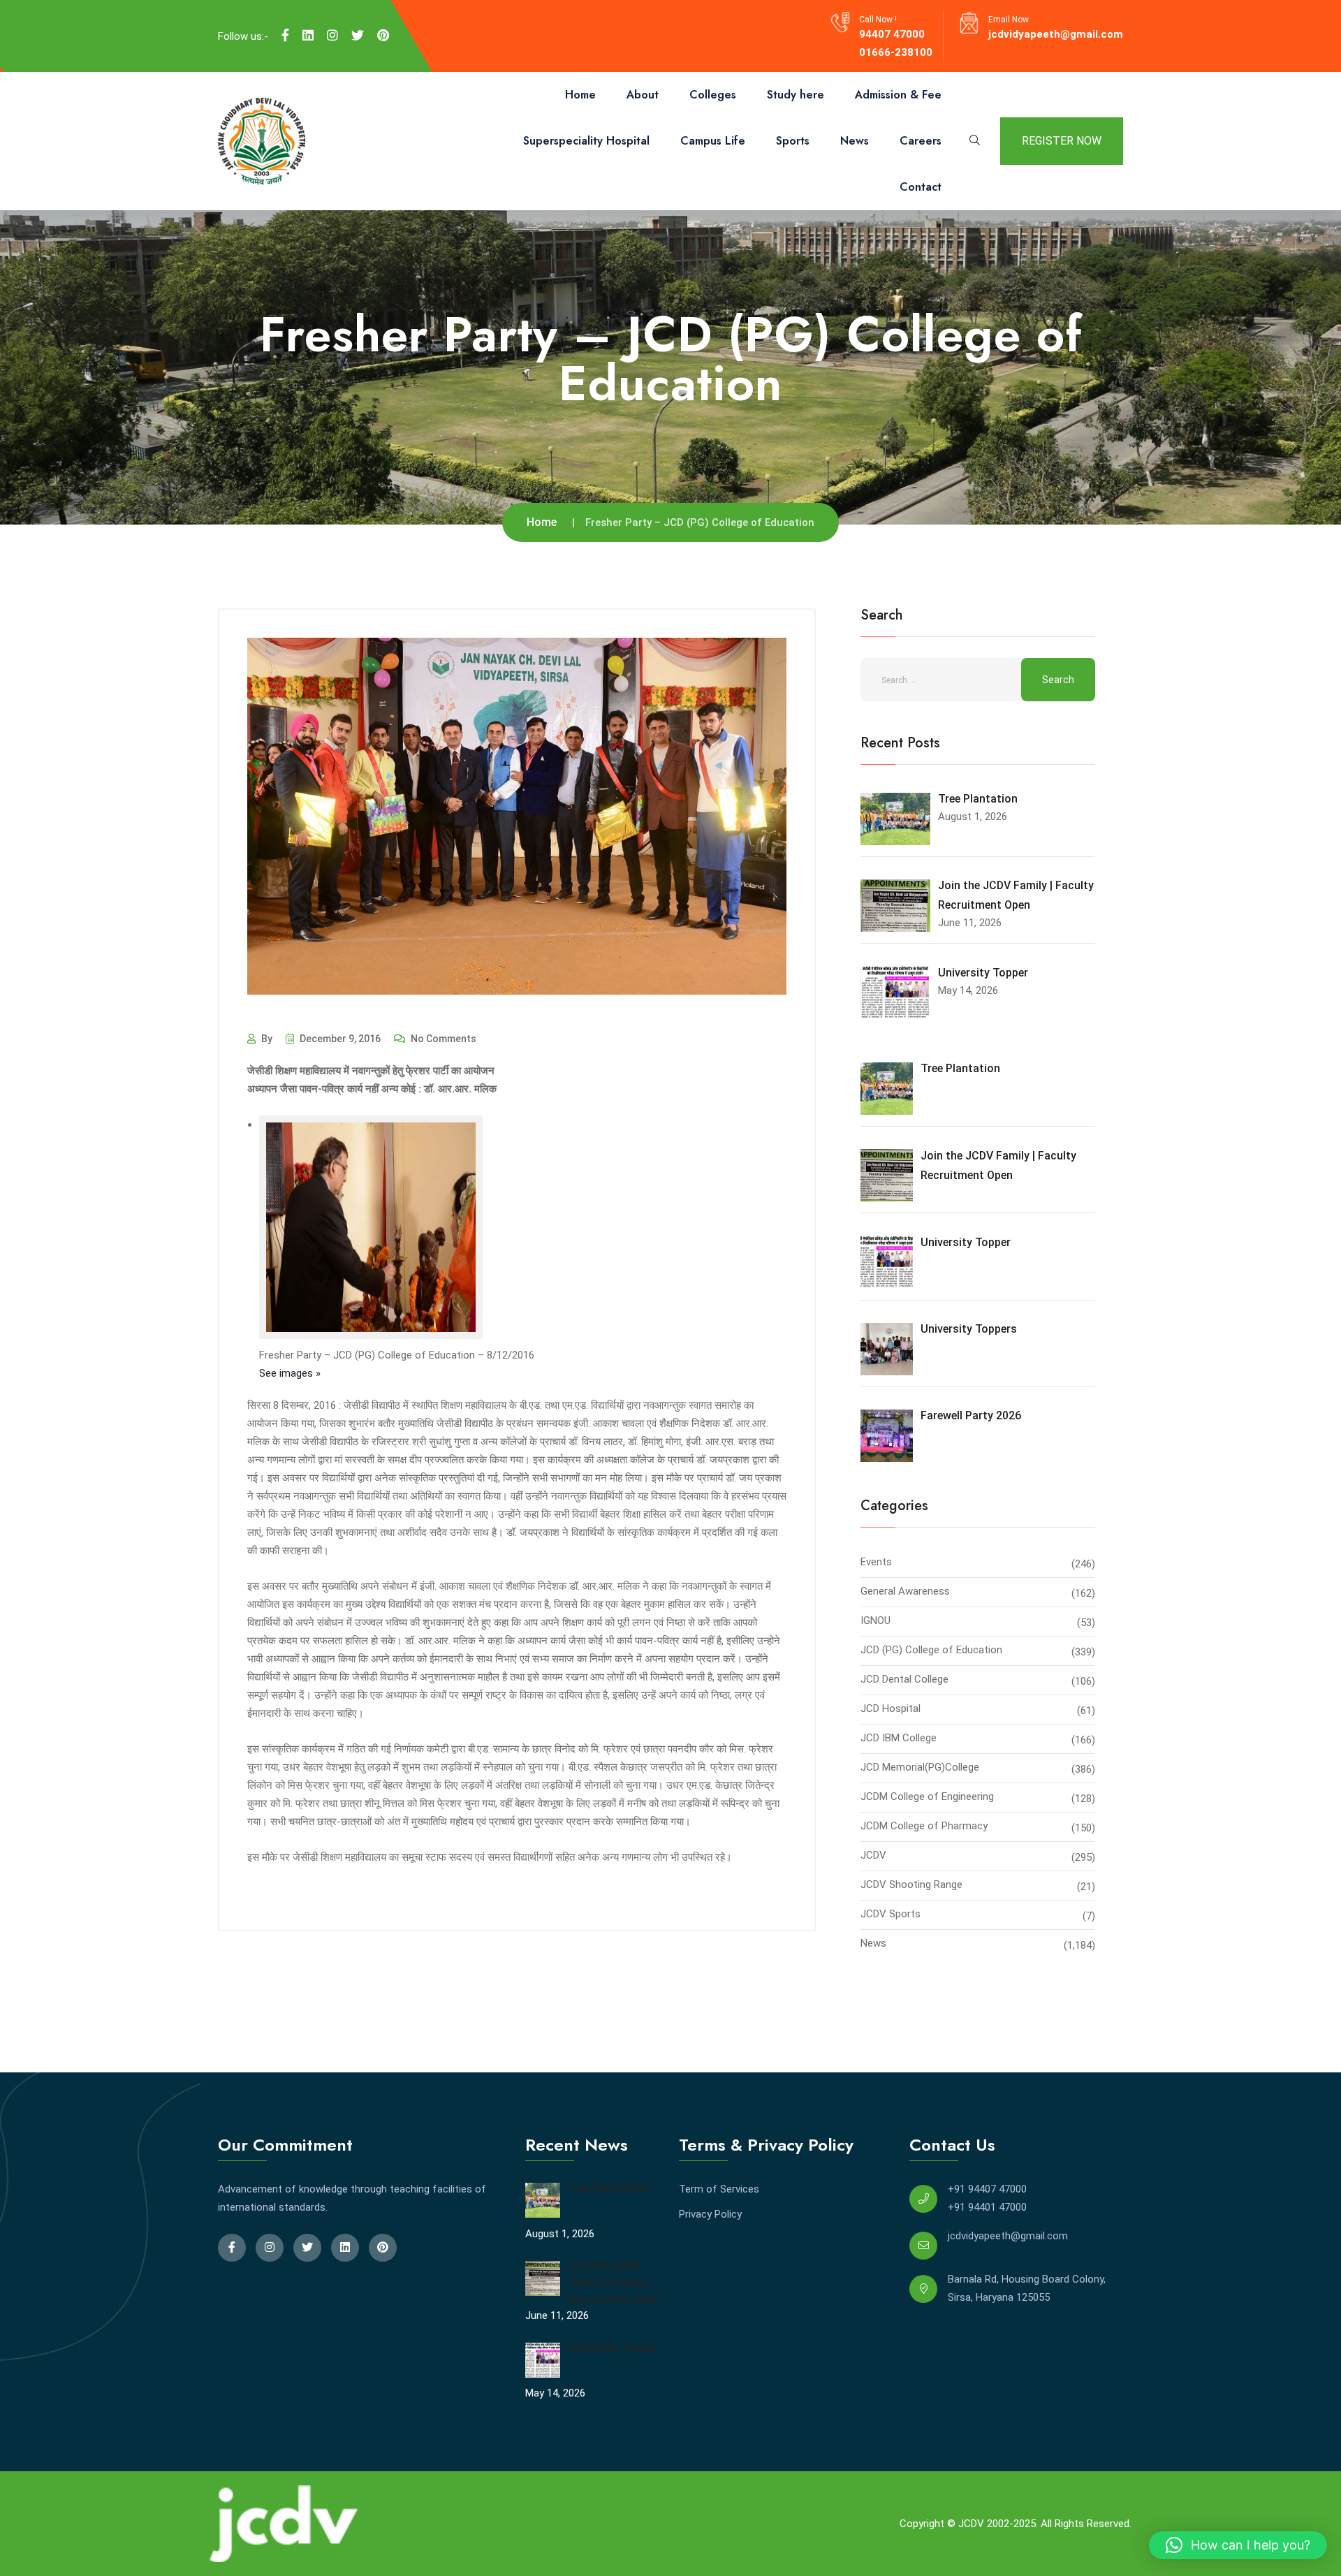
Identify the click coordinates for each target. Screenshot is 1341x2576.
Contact (921, 187)
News (855, 141)
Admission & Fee (898, 95)
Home (580, 95)
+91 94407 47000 (987, 2189)
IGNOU (875, 1620)
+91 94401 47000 (987, 2207)
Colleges (713, 95)
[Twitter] (358, 36)
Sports (793, 141)
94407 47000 (892, 34)
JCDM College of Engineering (927, 1796)
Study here (796, 95)
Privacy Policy (710, 2214)
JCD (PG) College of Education (931, 1650)
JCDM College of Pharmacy (924, 1826)
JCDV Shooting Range (911, 1885)
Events (876, 1562)
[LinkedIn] (308, 36)
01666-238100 (896, 52)
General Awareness (905, 1591)
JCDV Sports (891, 1914)
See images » (290, 1373)
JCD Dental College (904, 1679)
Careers (921, 141)
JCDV (873, 1855)
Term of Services (719, 2189)
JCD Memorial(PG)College (920, 1767)
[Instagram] (332, 36)
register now (1062, 141)
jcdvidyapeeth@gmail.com (1056, 34)
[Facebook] (285, 36)
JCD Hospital (891, 1708)
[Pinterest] (383, 36)
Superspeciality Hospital (586, 141)
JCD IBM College (899, 1738)
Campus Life (713, 141)
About (643, 95)
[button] (1238, 2545)
